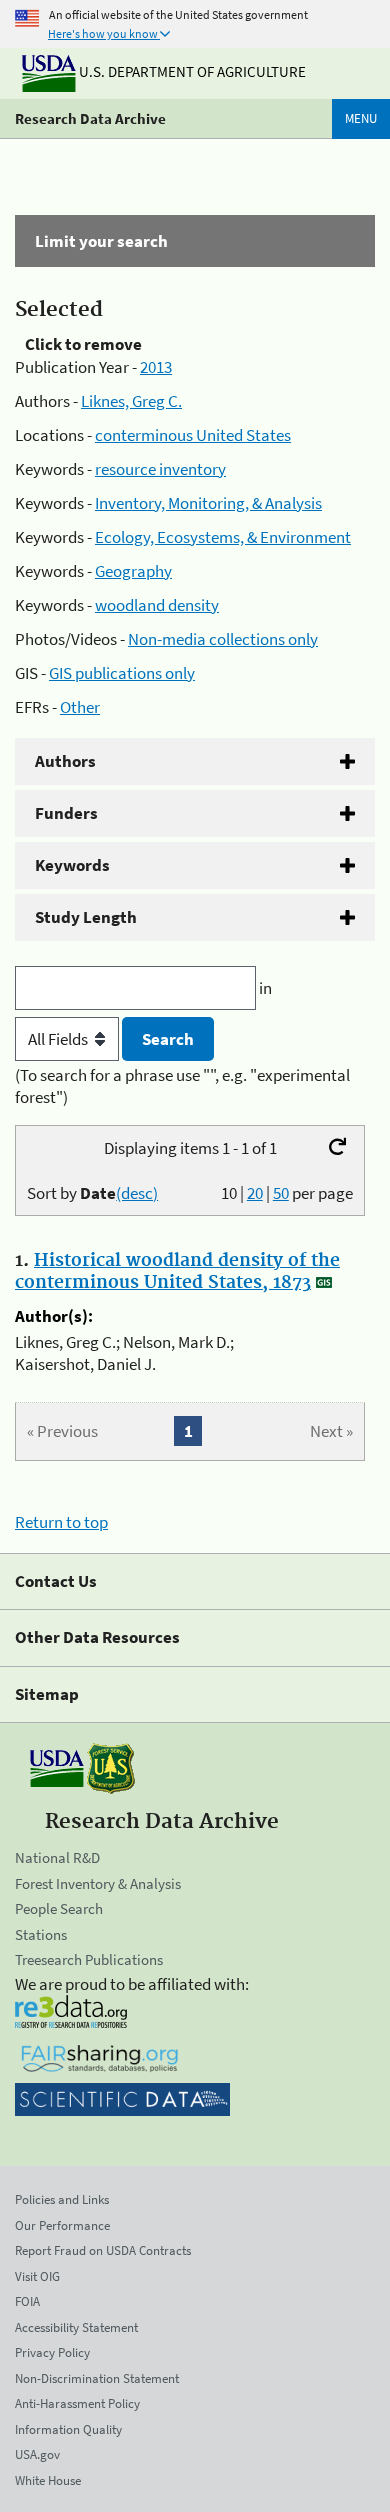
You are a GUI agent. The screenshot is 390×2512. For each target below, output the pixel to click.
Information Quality (68, 2429)
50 (281, 1193)
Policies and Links (62, 2199)
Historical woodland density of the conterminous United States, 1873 (177, 1272)
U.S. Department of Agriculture (191, 71)
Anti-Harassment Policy (77, 2403)
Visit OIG (37, 2276)
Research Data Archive (90, 118)
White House (48, 2480)
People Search (59, 1908)
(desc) (137, 1193)
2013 (156, 367)
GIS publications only (122, 673)
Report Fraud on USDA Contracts (103, 2250)
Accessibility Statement (76, 2327)
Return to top (61, 1522)
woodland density (157, 605)
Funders (66, 813)
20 (255, 1193)
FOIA (27, 2301)
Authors (65, 761)
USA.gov (37, 2454)
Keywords (72, 865)
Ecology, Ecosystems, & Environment (223, 537)
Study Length (86, 917)
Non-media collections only (223, 639)
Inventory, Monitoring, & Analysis (208, 503)
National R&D (57, 1857)
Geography (133, 571)
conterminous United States (193, 435)
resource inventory (160, 469)
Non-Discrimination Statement (97, 2378)
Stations (41, 1934)
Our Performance (62, 2225)
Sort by (92, 1193)
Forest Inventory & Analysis (98, 1883)
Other (80, 707)
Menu (361, 118)
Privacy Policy (52, 2352)
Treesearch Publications (89, 1959)
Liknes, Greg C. (131, 401)
